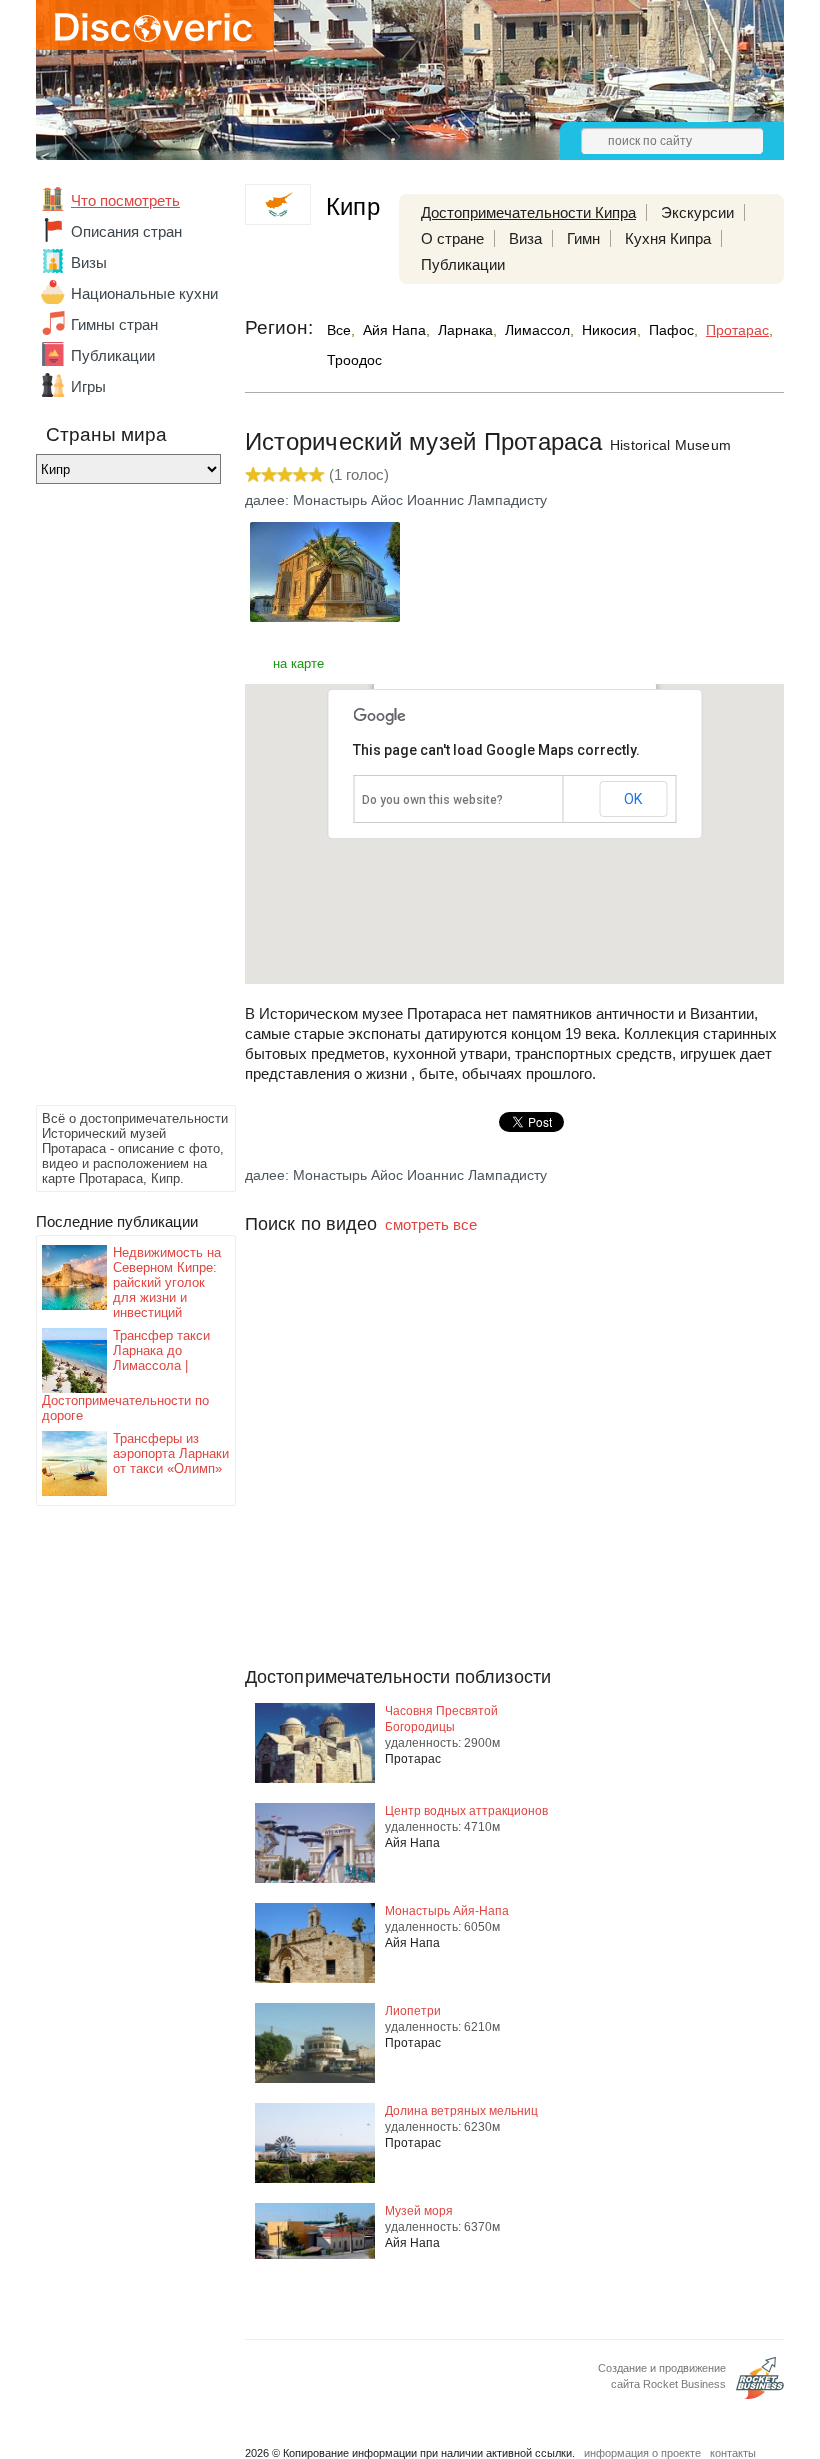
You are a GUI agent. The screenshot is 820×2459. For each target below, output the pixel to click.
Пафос (671, 330)
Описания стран (126, 231)
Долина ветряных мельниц (461, 2111)
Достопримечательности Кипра (528, 212)
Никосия (609, 330)
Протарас (737, 330)
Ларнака (465, 330)
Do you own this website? (432, 800)
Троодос (354, 360)
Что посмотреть (125, 200)
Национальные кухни (144, 293)
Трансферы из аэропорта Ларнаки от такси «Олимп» (171, 1453)
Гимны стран (114, 324)
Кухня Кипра (668, 238)
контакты (733, 2453)
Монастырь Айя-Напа (447, 1911)
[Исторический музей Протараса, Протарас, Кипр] (325, 616)
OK (633, 799)
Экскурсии (697, 212)
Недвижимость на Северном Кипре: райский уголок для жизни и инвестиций (167, 1282)
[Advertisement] (116, 800)
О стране (452, 238)
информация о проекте (642, 2453)
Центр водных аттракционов (466, 1811)
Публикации (113, 355)
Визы (89, 262)
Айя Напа (394, 330)
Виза (525, 238)
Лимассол (537, 330)
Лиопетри (413, 2011)
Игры (88, 386)
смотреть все (431, 1224)
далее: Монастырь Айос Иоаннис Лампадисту (396, 500)
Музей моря (419, 2211)
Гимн (583, 238)
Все (339, 330)
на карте (298, 663)
